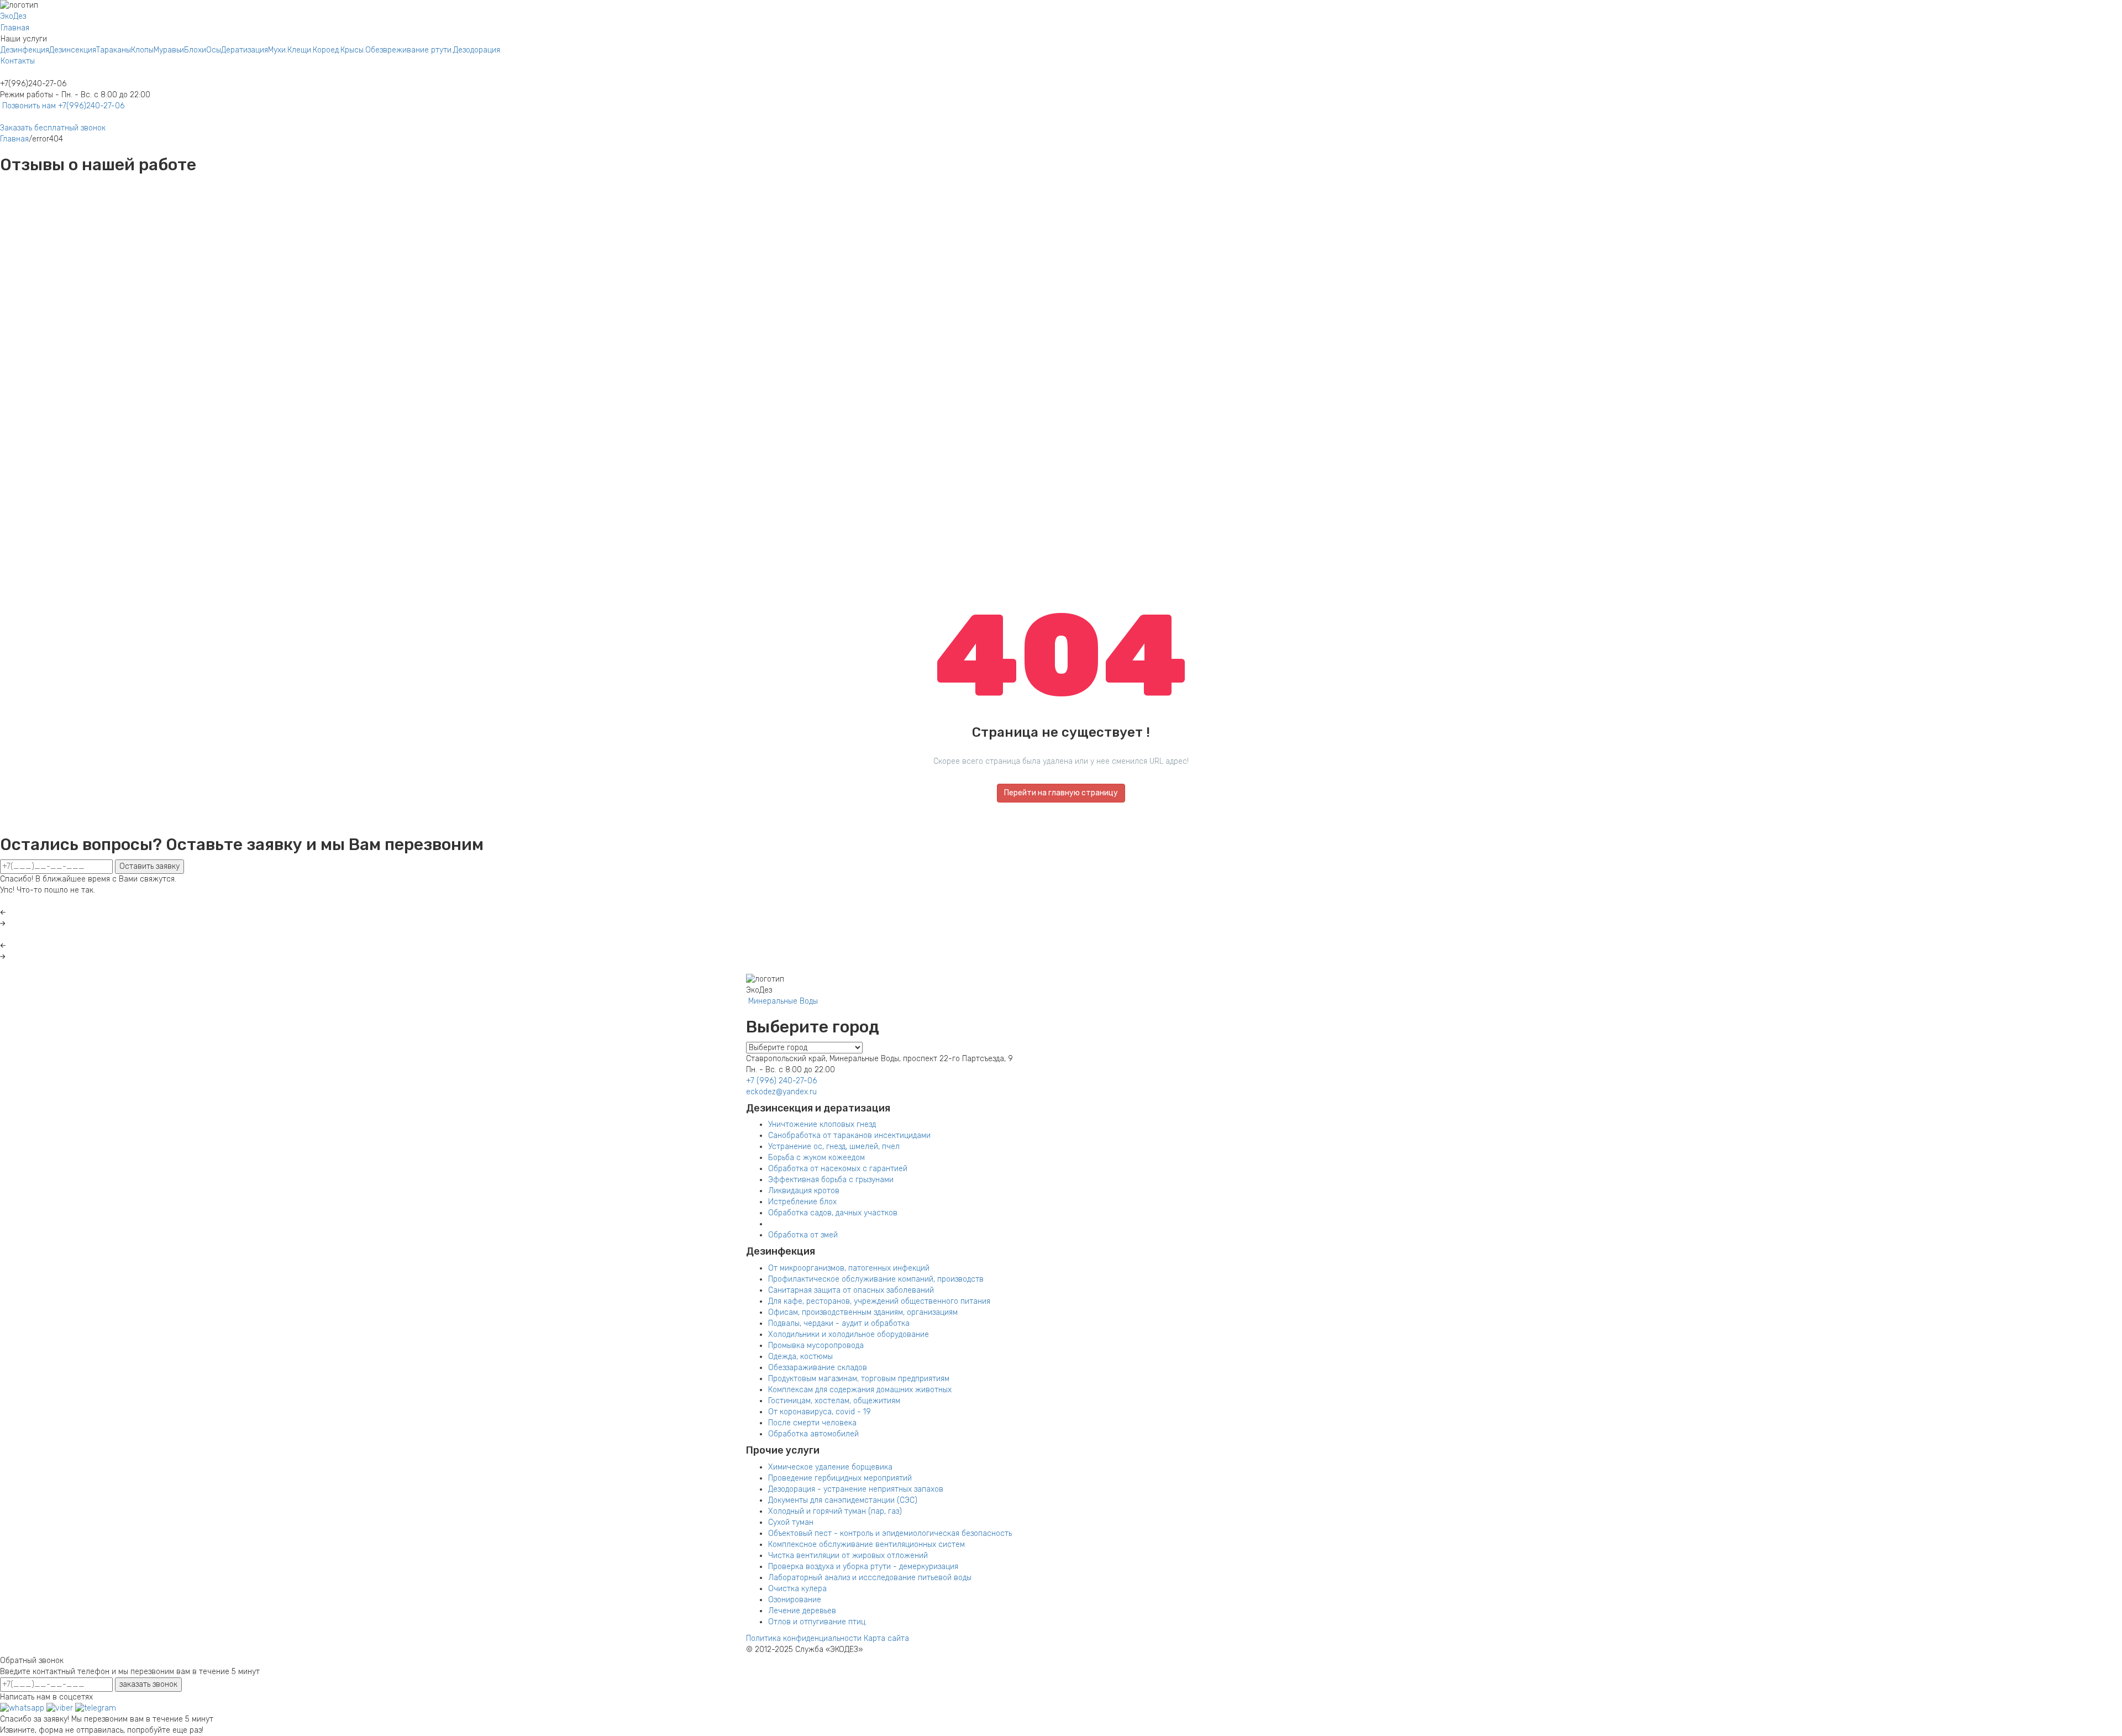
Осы (214, 50)
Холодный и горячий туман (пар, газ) (835, 1511)
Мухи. (278, 50)
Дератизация (245, 50)
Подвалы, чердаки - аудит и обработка (839, 1323)
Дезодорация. (477, 50)
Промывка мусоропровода (816, 1346)
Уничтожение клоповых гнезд (822, 1124)
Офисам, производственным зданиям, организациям (863, 1312)
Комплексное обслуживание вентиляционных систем (866, 1544)
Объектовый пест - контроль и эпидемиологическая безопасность (890, 1533)
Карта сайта (886, 1638)
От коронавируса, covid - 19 (820, 1412)
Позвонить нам (62, 106)
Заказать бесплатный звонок (53, 128)
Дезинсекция (73, 50)
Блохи (195, 50)
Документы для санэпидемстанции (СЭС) (843, 1500)
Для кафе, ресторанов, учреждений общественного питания (879, 1301)
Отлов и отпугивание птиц (817, 1622)
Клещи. (300, 50)
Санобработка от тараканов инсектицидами (849, 1136)
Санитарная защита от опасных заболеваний (851, 1290)
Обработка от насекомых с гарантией (838, 1169)
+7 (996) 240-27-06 (781, 1081)
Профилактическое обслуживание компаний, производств (876, 1279)
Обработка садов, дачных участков (833, 1213)
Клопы (142, 50)
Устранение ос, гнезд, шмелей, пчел (834, 1147)
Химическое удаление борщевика (830, 1467)
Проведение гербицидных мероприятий (840, 1478)
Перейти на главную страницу (1061, 793)
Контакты (18, 61)
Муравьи (169, 50)
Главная (15, 28)
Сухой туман (791, 1522)
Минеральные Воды (782, 1001)
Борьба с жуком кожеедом (816, 1158)
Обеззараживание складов (818, 1368)
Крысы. (353, 50)
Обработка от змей (803, 1235)
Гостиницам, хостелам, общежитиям (834, 1401)
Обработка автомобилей (813, 1434)
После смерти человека (812, 1423)
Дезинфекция (25, 50)
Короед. (327, 50)
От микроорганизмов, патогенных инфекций (849, 1268)
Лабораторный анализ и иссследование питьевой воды (870, 1578)
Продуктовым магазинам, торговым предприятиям (859, 1379)
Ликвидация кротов (804, 1191)
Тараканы (114, 50)
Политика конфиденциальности (804, 1638)
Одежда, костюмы (800, 1357)
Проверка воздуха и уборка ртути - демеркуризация (863, 1567)
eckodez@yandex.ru (781, 1092)
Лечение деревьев (802, 1611)
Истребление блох (802, 1202)
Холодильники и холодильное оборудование (849, 1334)
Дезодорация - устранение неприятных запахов (856, 1489)
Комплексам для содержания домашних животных (860, 1390)
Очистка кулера (797, 1589)
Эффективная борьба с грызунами (831, 1180)
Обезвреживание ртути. (409, 50)
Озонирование (795, 1600)
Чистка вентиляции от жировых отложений (848, 1556)
